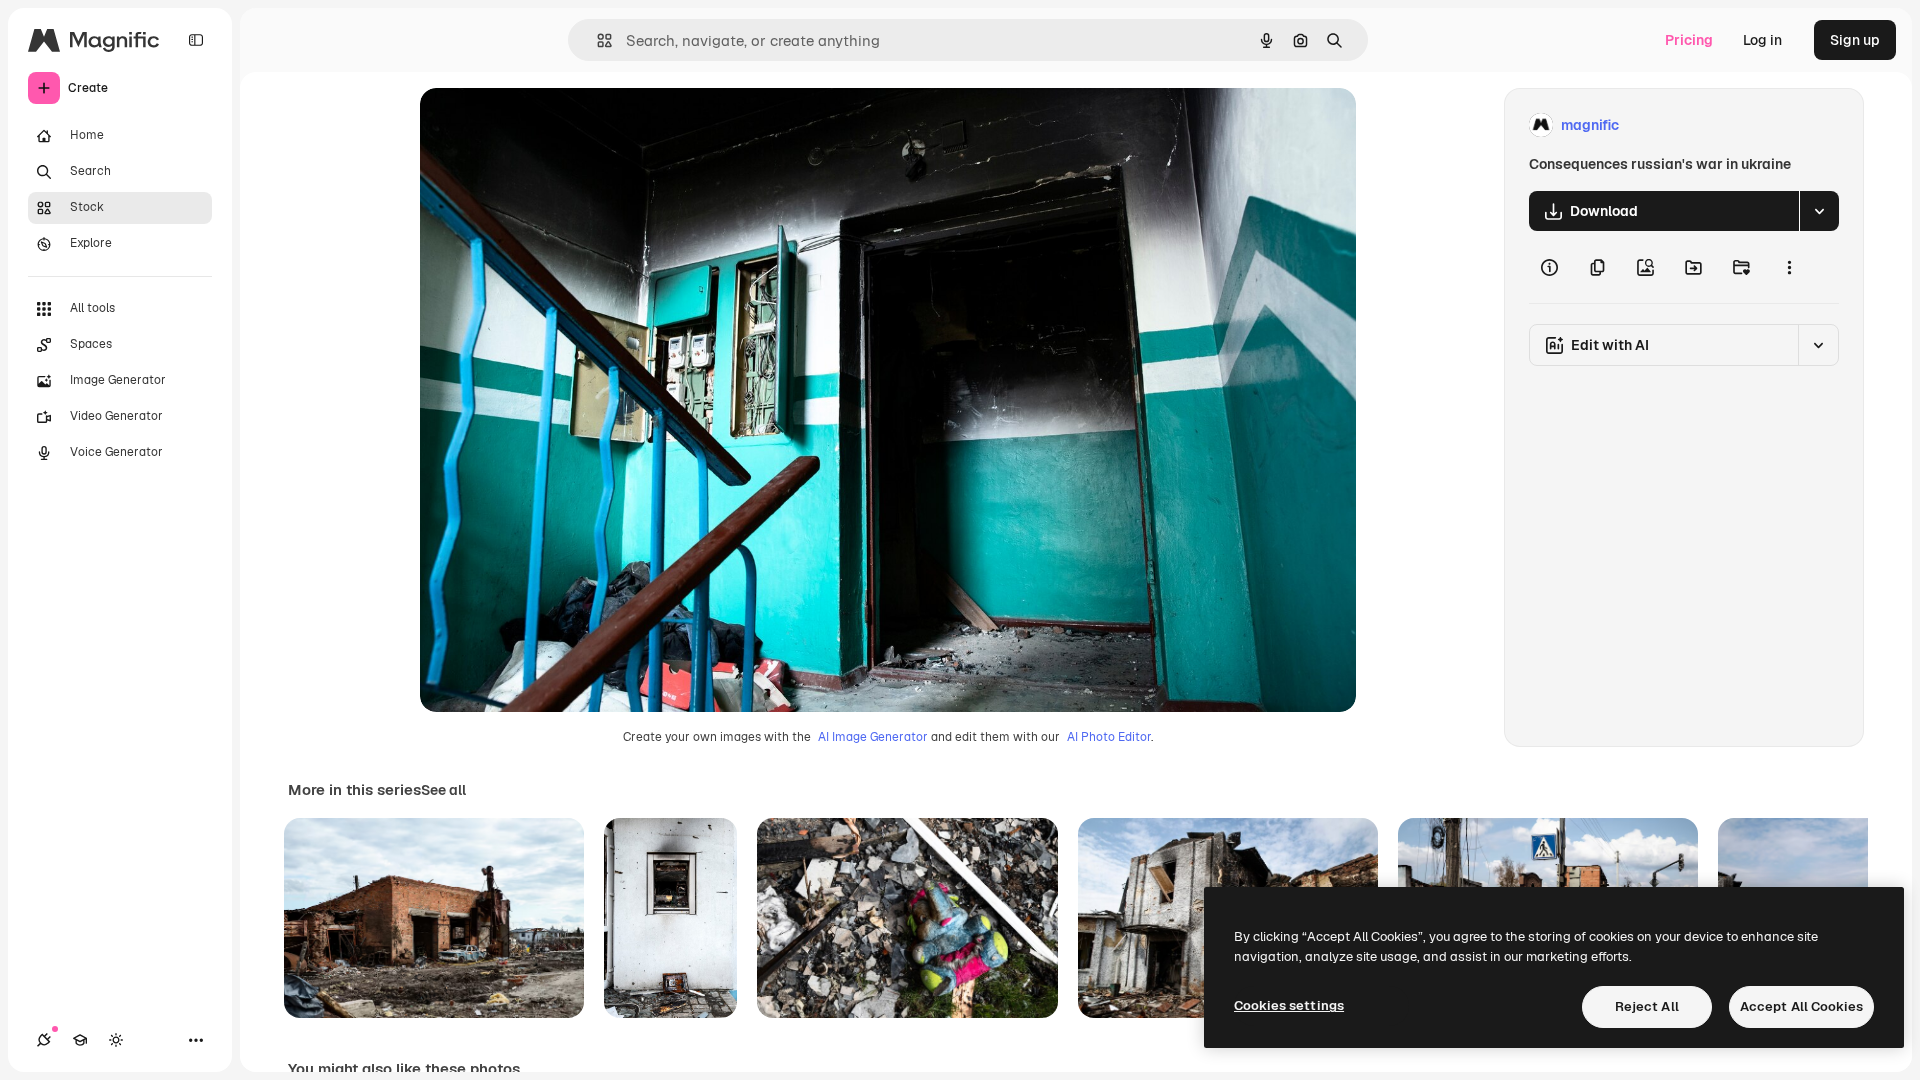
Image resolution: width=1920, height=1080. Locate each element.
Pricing (1689, 40)
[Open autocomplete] (596, 40)
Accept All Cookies (1801, 1006)
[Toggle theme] (116, 1040)
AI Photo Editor (1109, 737)
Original (548, 125)
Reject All (1647, 1006)
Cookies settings (1289, 1005)
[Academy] (80, 1040)
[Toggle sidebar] (196, 40)
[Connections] (44, 1040)
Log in (1762, 40)
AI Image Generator (873, 737)
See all (443, 790)
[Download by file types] (1819, 211)
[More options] (1789, 267)
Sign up (1855, 40)
